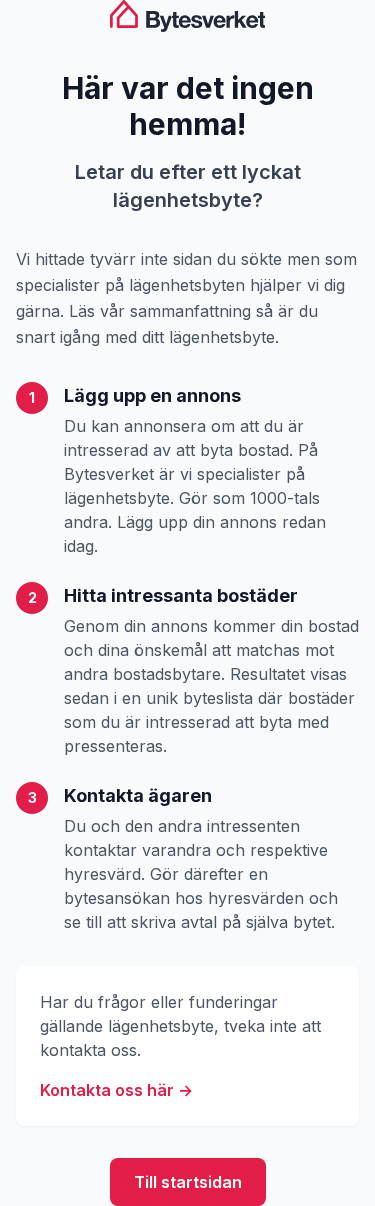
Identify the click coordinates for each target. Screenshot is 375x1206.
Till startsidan (188, 1182)
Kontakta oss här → (116, 1090)
